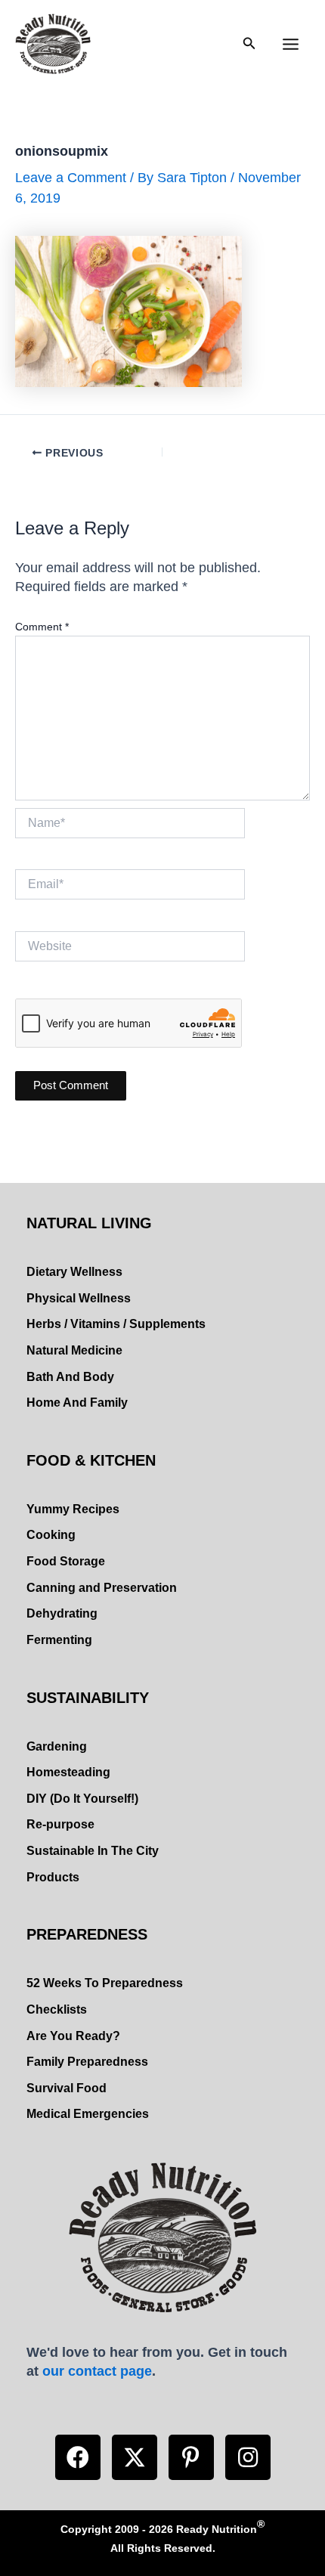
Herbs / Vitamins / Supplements (116, 1324)
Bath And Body (70, 1377)
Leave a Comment (71, 177)
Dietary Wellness (74, 1272)
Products (53, 1877)
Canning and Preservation (102, 1588)
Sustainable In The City (93, 1851)
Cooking (51, 1535)
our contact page (97, 2371)
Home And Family (77, 1403)
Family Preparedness (87, 2062)
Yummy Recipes (73, 1509)
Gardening (57, 1746)
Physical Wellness (79, 1298)
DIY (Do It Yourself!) (82, 1799)
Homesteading (68, 1772)
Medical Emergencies (88, 2114)
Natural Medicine (74, 1350)
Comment (42, 627)
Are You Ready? (73, 2036)
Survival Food (67, 2088)
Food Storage (66, 1561)
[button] (78, 2457)
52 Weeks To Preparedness (105, 1983)
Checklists (57, 2009)
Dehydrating (62, 1613)
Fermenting (59, 1640)
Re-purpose (60, 1824)
